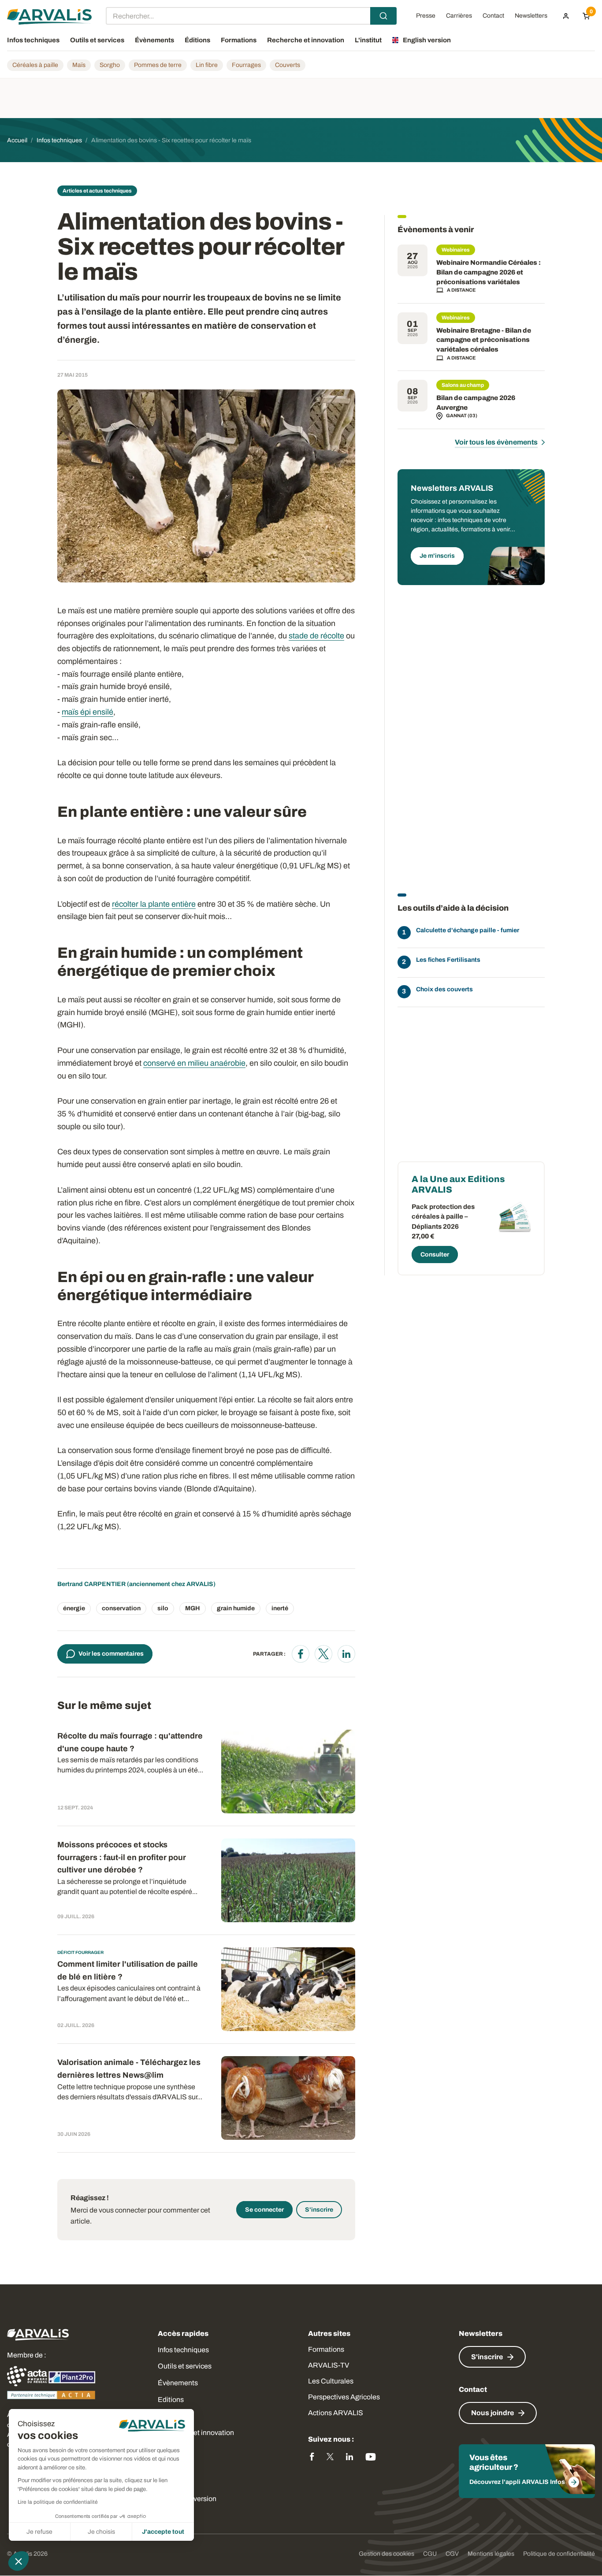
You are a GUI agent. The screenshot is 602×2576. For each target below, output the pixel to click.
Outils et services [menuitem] (97, 40)
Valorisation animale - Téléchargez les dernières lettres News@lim (129, 2069)
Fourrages (246, 65)
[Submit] (383, 16)
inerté (280, 1608)
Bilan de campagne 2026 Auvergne (476, 403)
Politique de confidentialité (559, 2554)
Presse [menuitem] (426, 16)
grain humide (236, 1608)
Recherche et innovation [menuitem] (306, 40)
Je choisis (101, 2532)
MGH (193, 1608)
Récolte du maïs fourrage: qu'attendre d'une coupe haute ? (130, 1742)
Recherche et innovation (196, 2433)
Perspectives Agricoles (344, 2397)
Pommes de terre (158, 65)
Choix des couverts (444, 989)
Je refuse (39, 2532)
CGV (452, 2554)
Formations (326, 2349)
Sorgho (110, 65)
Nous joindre (492, 2413)
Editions (171, 2400)
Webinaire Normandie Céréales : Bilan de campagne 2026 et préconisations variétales (489, 272)
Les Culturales (331, 2381)
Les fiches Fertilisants (448, 960)
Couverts (288, 65)
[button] (19, 2561)
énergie (74, 1608)
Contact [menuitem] (493, 16)
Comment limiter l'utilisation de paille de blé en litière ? (128, 1970)
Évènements (178, 2383)
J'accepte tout (163, 2532)
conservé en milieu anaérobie (194, 1063)
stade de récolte (316, 636)
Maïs (79, 65)
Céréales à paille (35, 65)
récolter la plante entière (154, 904)
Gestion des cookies (386, 2554)
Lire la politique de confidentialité (58, 2502)
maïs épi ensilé (87, 712)
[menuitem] (566, 16)
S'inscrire (319, 2210)
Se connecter (264, 2210)
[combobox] (251, 16)
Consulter (435, 1255)
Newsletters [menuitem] (531, 16)
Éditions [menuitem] (197, 40)
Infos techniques (183, 2350)
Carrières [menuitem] (459, 16)
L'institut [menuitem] (368, 40)
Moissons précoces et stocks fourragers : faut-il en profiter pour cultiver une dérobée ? (122, 1857)
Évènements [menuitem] (154, 40)
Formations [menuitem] (239, 40)
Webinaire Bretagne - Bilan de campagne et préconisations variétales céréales (484, 340)
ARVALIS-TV (329, 2365)
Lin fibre (207, 65)
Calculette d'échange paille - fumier (468, 930)
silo (163, 1608)
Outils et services (185, 2366)
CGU (430, 2554)
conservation (121, 1608)
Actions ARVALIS (336, 2413)
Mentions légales (491, 2554)
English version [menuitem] (427, 40)
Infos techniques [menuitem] (33, 40)
